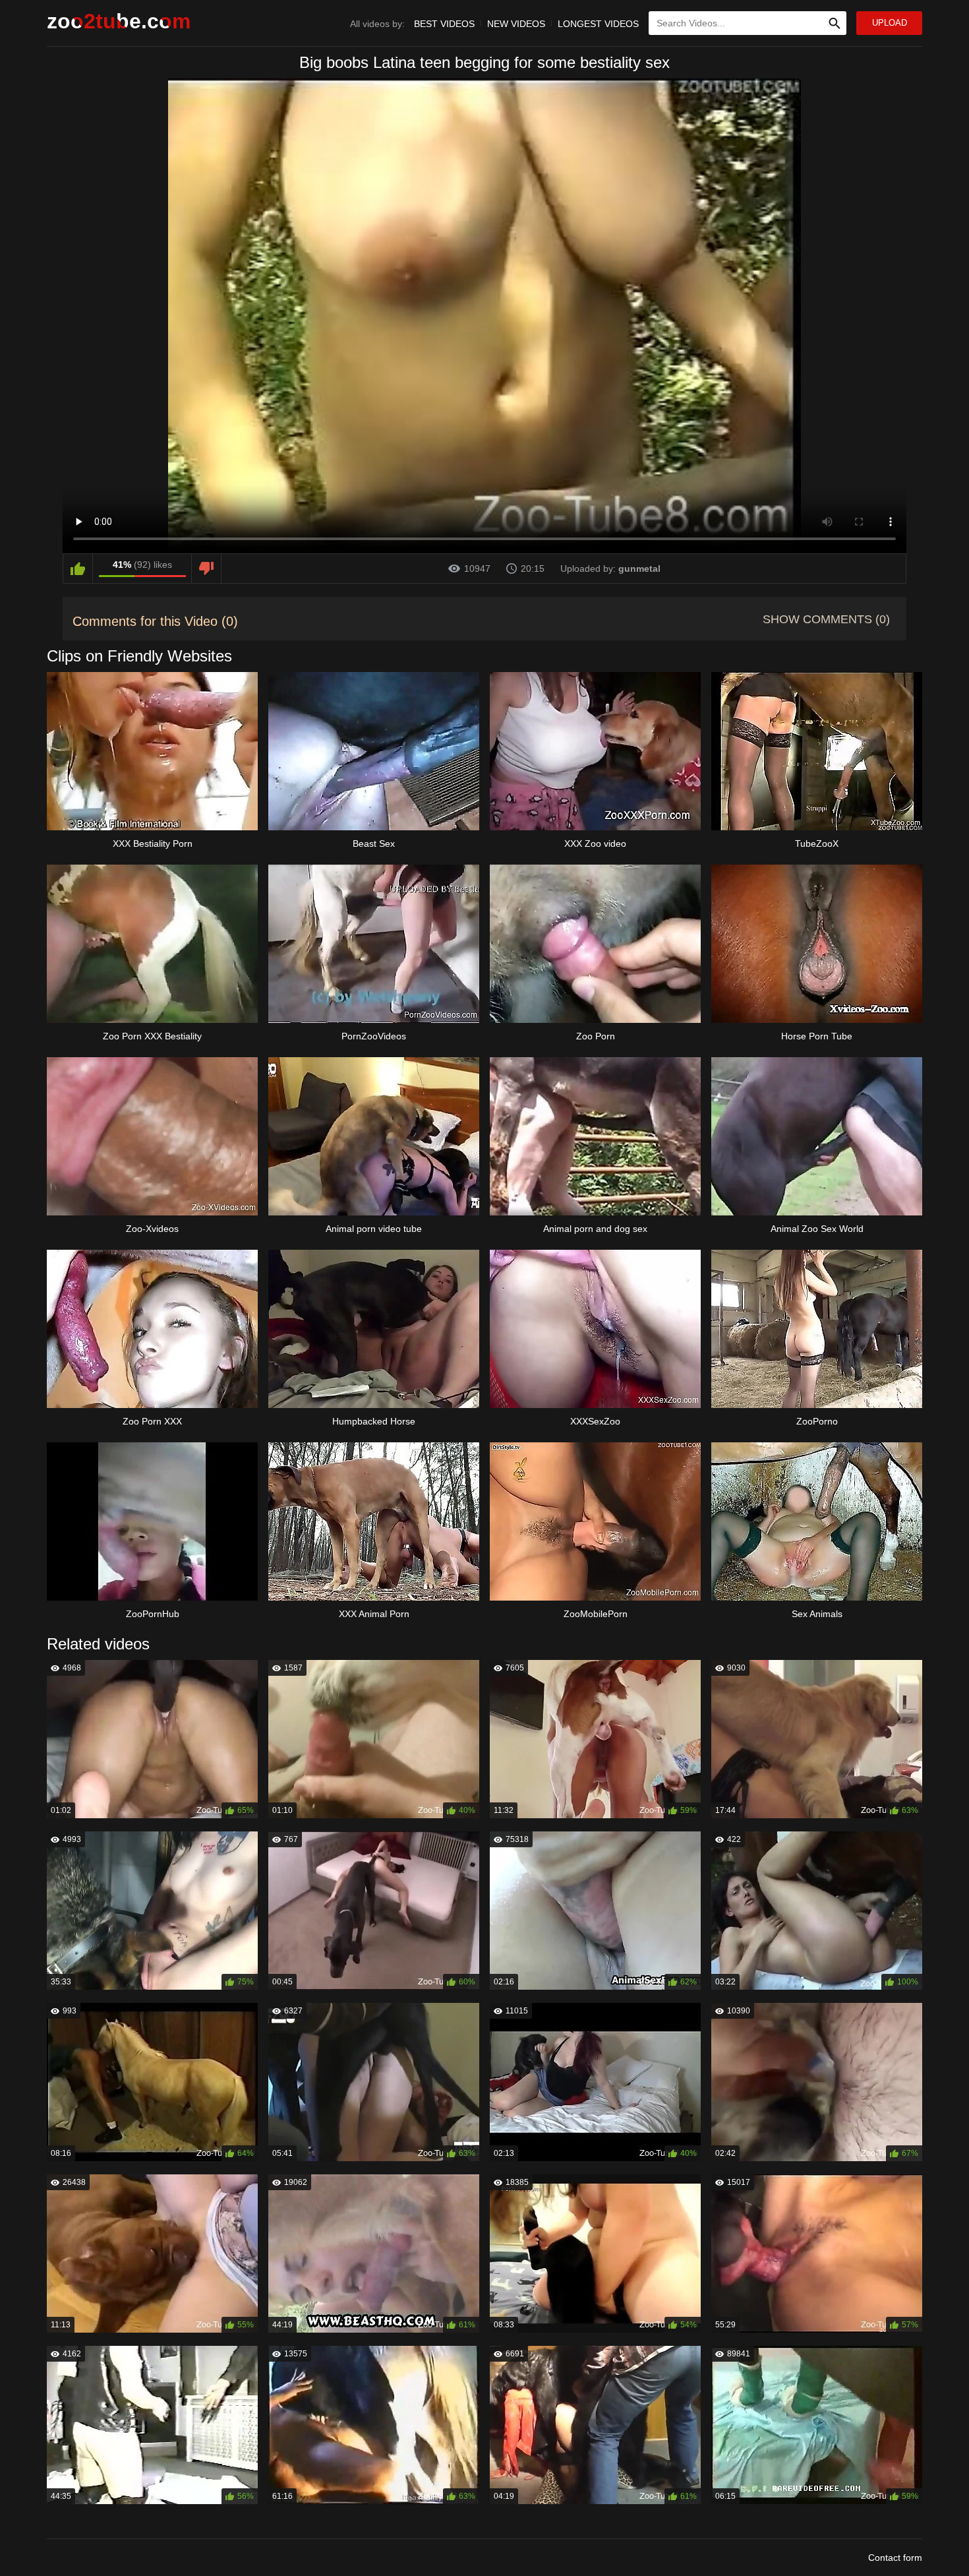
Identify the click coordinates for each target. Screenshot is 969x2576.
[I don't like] (206, 568)
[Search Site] (835, 23)
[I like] (78, 568)
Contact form (895, 2558)
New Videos (516, 24)
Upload (890, 23)
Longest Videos (598, 24)
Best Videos (444, 24)
